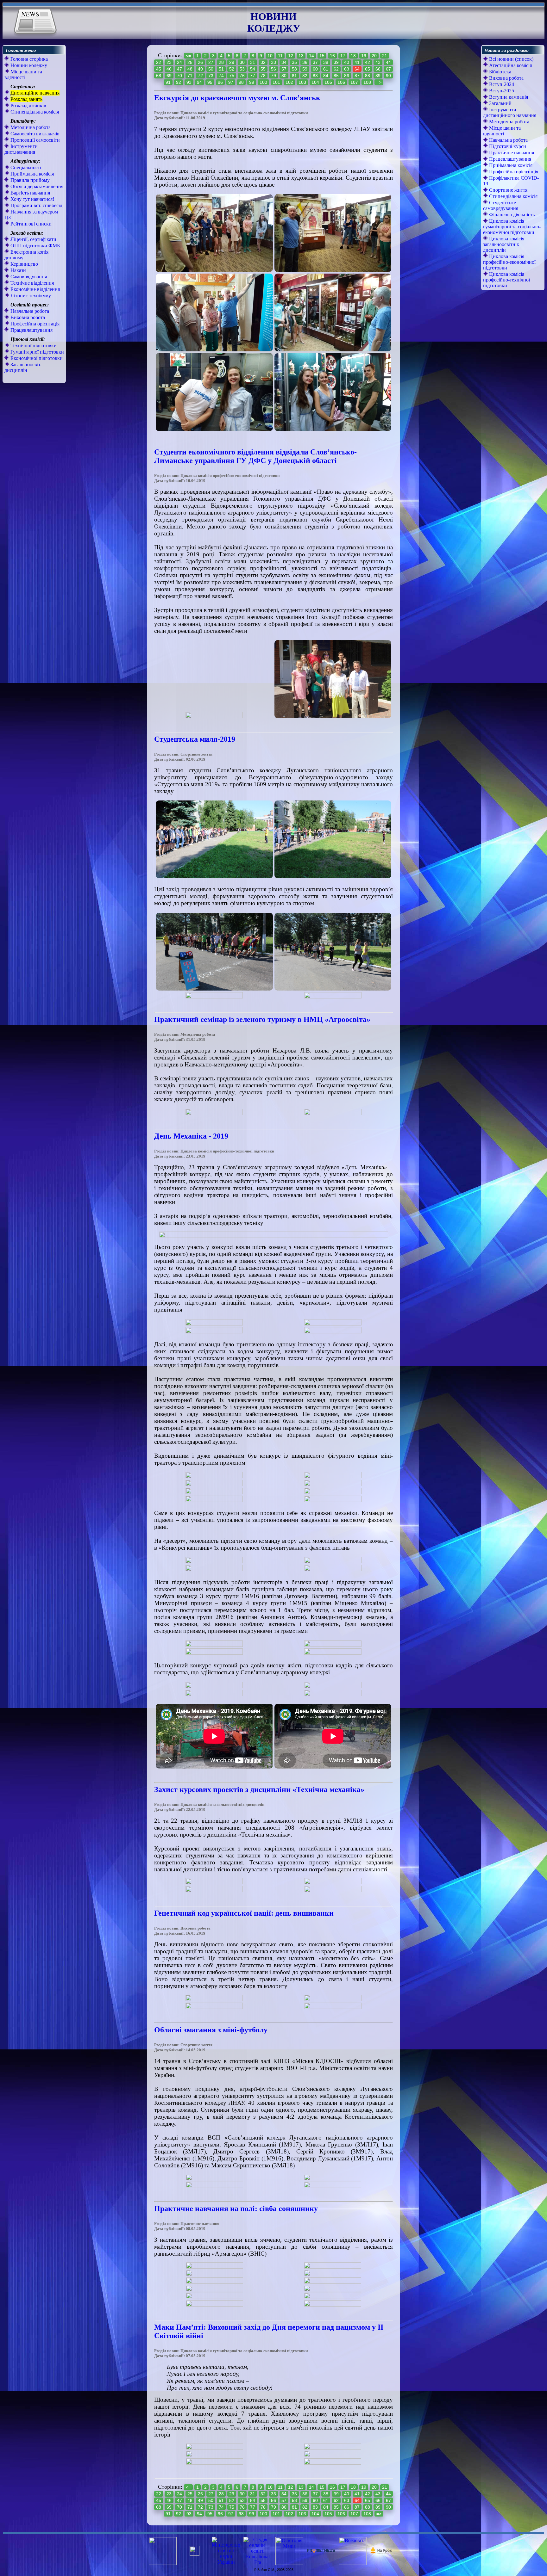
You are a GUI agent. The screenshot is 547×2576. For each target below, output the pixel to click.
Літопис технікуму (30, 296)
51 (221, 69)
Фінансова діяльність (511, 215)
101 (276, 82)
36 (305, 62)
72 (200, 76)
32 (263, 62)
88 (368, 76)
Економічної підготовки (36, 358)
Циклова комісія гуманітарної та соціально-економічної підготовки (512, 227)
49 (200, 69)
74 (221, 76)
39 (336, 62)
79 (273, 76)
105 (328, 82)
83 (315, 76)
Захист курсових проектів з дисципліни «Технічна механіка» (259, 1789)
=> (379, 82)
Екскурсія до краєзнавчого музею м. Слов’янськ (237, 98)
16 (332, 56)
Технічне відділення (31, 283)
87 (357, 76)
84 (326, 76)
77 (253, 76)
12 (291, 56)
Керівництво (24, 264)
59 (305, 69)
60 (315, 69)
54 (253, 69)
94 (199, 82)
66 (378, 69)
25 (190, 62)
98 (241, 82)
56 (273, 69)
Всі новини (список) (511, 59)
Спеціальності (25, 167)
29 (232, 62)
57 (284, 69)
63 (347, 69)
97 (231, 82)
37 (315, 62)
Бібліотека (500, 72)
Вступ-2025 (501, 91)
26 (200, 62)
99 (252, 82)
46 (169, 69)
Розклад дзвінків (28, 105)
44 (388, 62)
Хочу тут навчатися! (32, 199)
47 (179, 69)
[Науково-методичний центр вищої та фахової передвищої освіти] (195, 2554)
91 (168, 82)
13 (301, 56)
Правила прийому (29, 180)
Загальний (500, 103)
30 (242, 62)
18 (353, 56)
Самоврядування (28, 277)
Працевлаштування (31, 330)
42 (368, 62)
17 (343, 56)
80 (284, 76)
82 (305, 76)
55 (263, 69)
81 (294, 76)
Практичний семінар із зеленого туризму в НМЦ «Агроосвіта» (262, 1019)
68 (159, 76)
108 (367, 82)
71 (190, 76)
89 (378, 76)
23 (169, 62)
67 (388, 69)
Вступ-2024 (501, 84)
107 (354, 82)
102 (289, 82)
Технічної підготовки (33, 346)
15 (322, 56)
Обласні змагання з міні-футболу (211, 2030)
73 (211, 76)
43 (378, 62)
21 (385, 56)
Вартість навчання (30, 193)
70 (179, 76)
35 (294, 62)
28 (221, 62)
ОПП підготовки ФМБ (35, 246)
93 (189, 82)
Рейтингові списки (30, 224)
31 (253, 62)
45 (159, 69)
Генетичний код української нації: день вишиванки (244, 1913)
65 (368, 69)
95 (210, 82)
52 (232, 69)
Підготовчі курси (507, 146)
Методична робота (30, 127)
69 (169, 76)
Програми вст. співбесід (36, 205)
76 (242, 76)
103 (302, 82)
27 (211, 62)
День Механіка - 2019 (191, 1136)
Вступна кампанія (508, 97)
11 (280, 56)
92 (179, 82)
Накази (18, 270)
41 (357, 62)
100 (263, 82)
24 (179, 62)
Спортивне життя (508, 190)
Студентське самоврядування (501, 205)
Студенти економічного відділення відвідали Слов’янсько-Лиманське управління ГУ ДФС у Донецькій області (255, 456)
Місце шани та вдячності (23, 74)
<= (188, 56)
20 (374, 56)
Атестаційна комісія (510, 65)
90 (388, 76)
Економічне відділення (35, 289)
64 (357, 69)
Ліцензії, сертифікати (33, 239)
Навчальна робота (29, 311)
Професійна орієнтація (34, 324)
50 (211, 69)
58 (294, 69)
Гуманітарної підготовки (37, 352)
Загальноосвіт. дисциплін (23, 367)
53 (242, 69)
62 (336, 69)
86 (347, 76)
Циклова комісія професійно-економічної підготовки (509, 262)
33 (273, 62)
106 (341, 82)
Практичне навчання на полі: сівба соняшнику (236, 2208)
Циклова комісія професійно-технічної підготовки (506, 280)
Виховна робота (27, 317)
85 (336, 76)
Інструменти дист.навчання (21, 149)
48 (190, 69)
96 (220, 82)
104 (315, 82)
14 (311, 56)
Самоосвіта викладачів (34, 134)
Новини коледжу (28, 65)
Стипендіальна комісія (34, 112)
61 (326, 69)
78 (263, 76)
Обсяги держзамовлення (36, 186)
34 (284, 62)
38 (326, 62)
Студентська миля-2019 (195, 739)
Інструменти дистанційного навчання (510, 112)
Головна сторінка (28, 59)
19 (364, 56)
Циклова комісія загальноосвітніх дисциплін (504, 244)
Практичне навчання (511, 153)
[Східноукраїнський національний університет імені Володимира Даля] (163, 2563)
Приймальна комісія (31, 174)
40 (347, 62)
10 (270, 56)
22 (159, 62)
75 (232, 76)
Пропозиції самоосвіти (35, 140)
